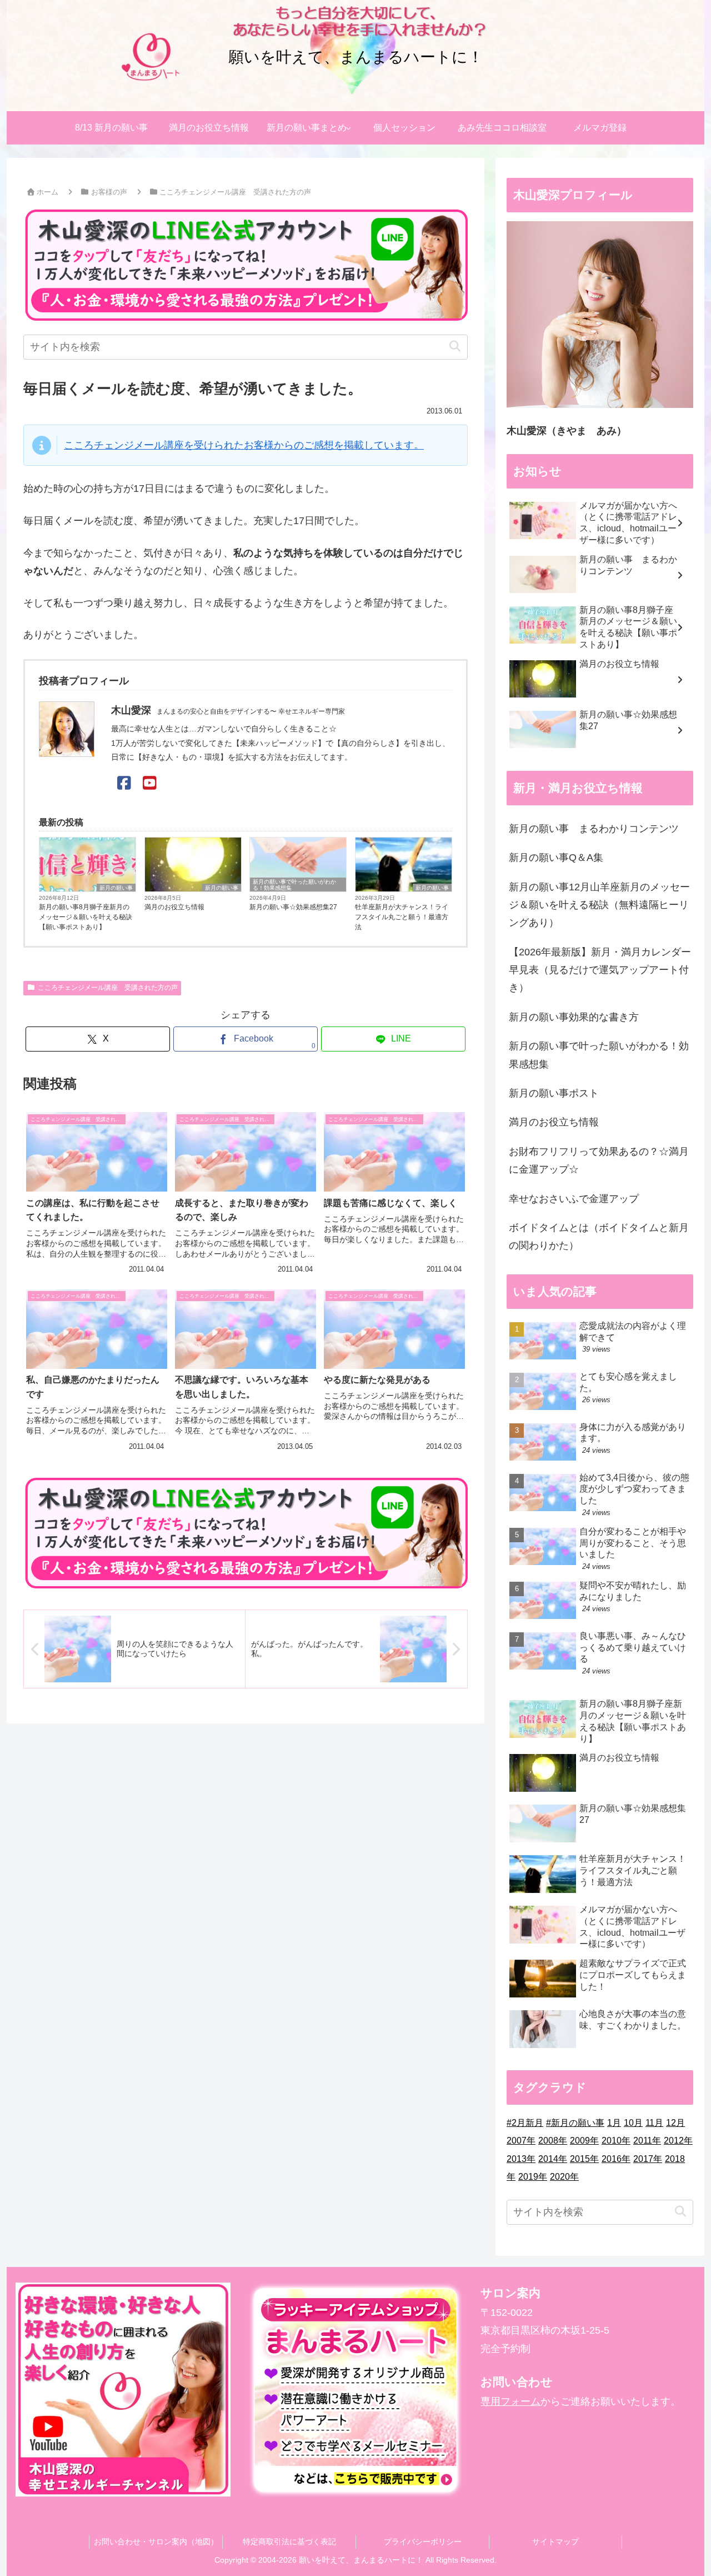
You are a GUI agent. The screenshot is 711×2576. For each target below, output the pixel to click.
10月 (633, 2123)
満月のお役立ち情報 (174, 907)
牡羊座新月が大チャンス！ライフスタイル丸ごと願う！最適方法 (402, 917)
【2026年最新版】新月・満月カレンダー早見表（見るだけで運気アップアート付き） (600, 970)
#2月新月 (525, 2123)
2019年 (533, 2177)
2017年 (648, 2159)
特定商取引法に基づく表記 (289, 2542)
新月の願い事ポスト (554, 1093)
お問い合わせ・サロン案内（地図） (156, 2542)
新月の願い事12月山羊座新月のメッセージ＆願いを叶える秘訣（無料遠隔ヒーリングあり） (599, 905)
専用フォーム (510, 2401)
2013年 (521, 2159)
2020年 (564, 2177)
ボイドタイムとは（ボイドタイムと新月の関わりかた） (599, 1237)
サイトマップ (555, 2542)
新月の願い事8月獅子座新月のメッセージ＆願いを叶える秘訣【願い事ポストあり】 (86, 917)
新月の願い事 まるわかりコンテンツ (594, 829)
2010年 (616, 2141)
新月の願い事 (116, 888)
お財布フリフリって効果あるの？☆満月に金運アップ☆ (599, 1160)
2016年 (616, 2159)
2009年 (584, 2141)
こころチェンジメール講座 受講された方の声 (108, 988)
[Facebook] (124, 783)
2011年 (647, 2141)
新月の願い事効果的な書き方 (574, 1017)
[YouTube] (150, 783)
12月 (675, 2123)
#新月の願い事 (575, 2123)
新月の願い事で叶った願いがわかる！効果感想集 (294, 885)
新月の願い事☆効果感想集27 (293, 907)
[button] (455, 347)
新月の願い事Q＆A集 (556, 858)
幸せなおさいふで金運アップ (574, 1199)
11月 (654, 2123)
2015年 (584, 2159)
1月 (614, 2123)
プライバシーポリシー (423, 2542)
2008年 (553, 2141)
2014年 (553, 2159)
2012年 (678, 2141)
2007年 (521, 2141)
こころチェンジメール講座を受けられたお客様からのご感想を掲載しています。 (244, 445)
